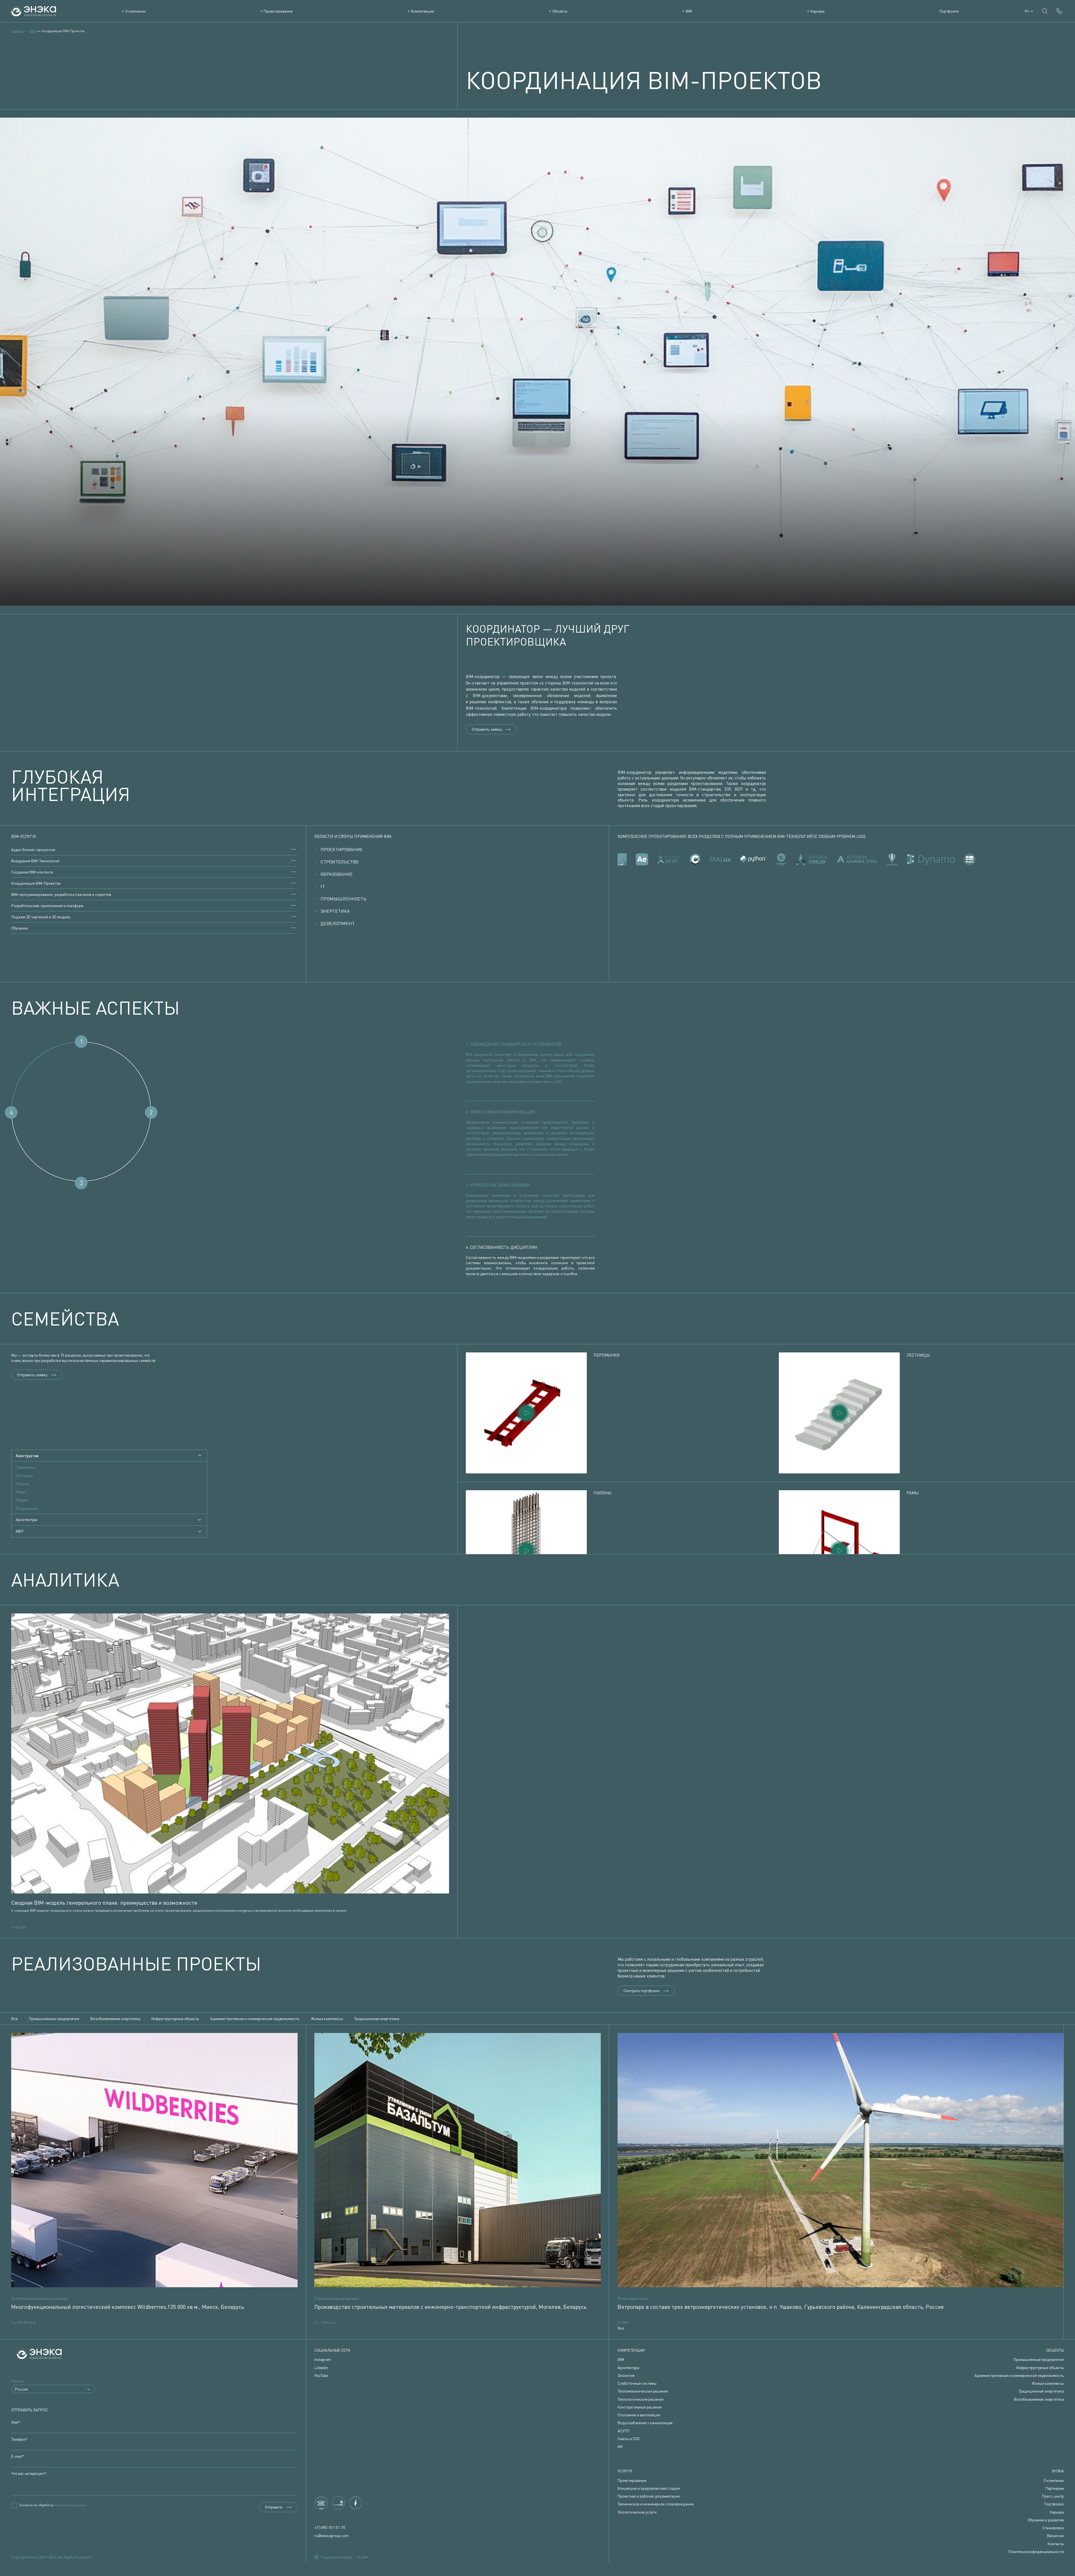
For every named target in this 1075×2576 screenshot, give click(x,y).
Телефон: (20, 2439)
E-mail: (18, 2456)
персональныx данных (71, 2505)
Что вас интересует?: (29, 2473)
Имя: (16, 2422)
